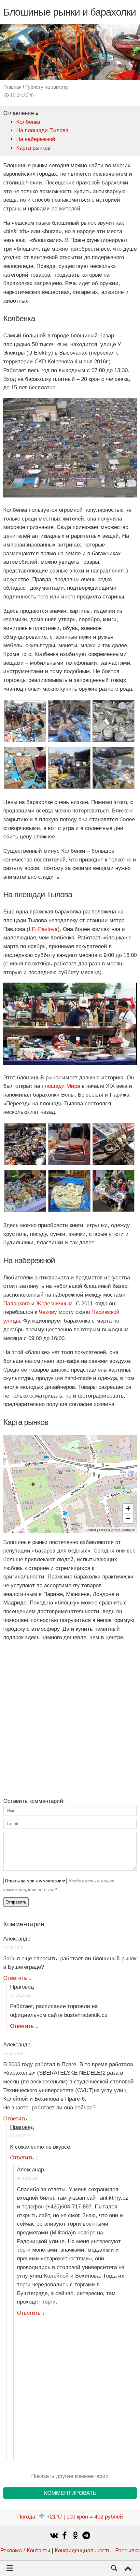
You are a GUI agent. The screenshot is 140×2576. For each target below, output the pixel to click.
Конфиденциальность (83, 2551)
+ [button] (128, 1508)
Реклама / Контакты (25, 2551)
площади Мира (61, 1086)
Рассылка (127, 2551)
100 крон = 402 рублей (95, 2517)
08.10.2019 (13, 1948)
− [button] (128, 1518)
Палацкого (16, 1304)
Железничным (54, 1304)
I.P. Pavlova (43, 929)
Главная (12, 87)
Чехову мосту (56, 1312)
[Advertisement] (70, 1717)
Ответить (15, 1978)
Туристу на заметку (47, 87)
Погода (40, 2517)
